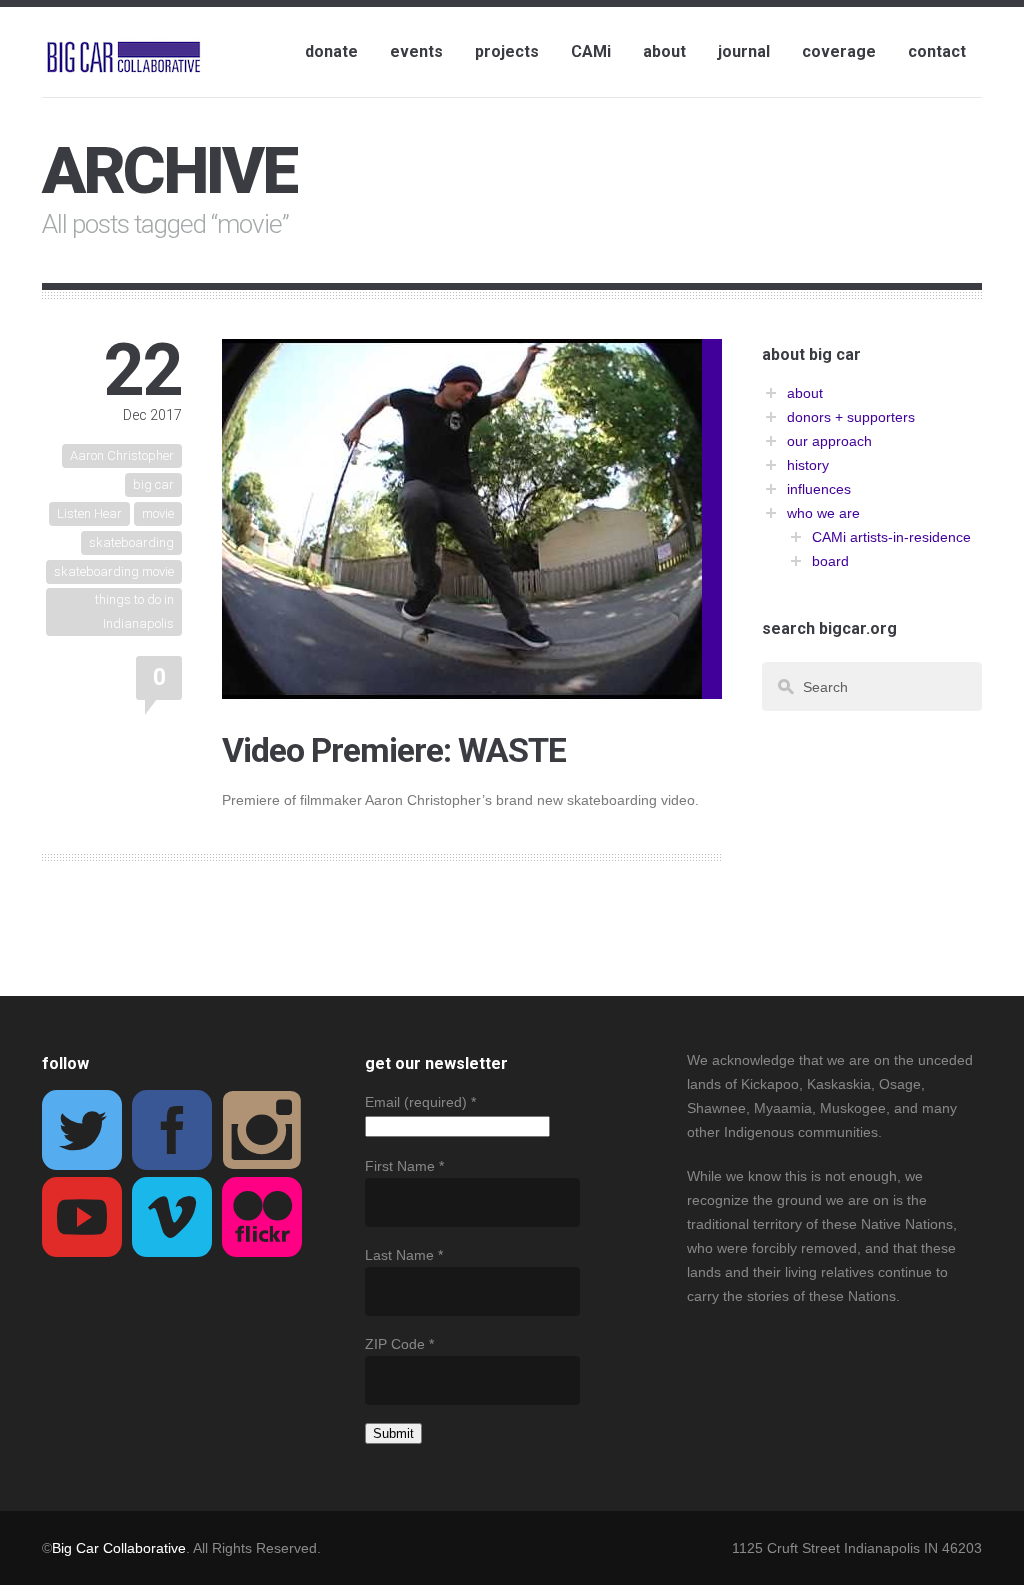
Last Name (404, 1255)
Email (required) (420, 1102)
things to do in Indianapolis (134, 611)
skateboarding (131, 542)
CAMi (591, 51)
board (830, 561)
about (664, 51)
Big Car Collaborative (119, 1548)
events (416, 51)
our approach (829, 441)
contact (937, 51)
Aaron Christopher (122, 455)
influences (819, 489)
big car (153, 484)
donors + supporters (851, 417)
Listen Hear (89, 513)
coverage (839, 51)
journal (744, 51)
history (808, 465)
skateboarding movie (114, 571)
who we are (823, 513)
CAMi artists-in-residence (891, 537)
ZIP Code (399, 1344)
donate (331, 51)
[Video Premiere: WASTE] (462, 687)
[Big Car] (123, 58)
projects (507, 51)
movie (158, 513)
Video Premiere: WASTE (394, 750)
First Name (404, 1166)
